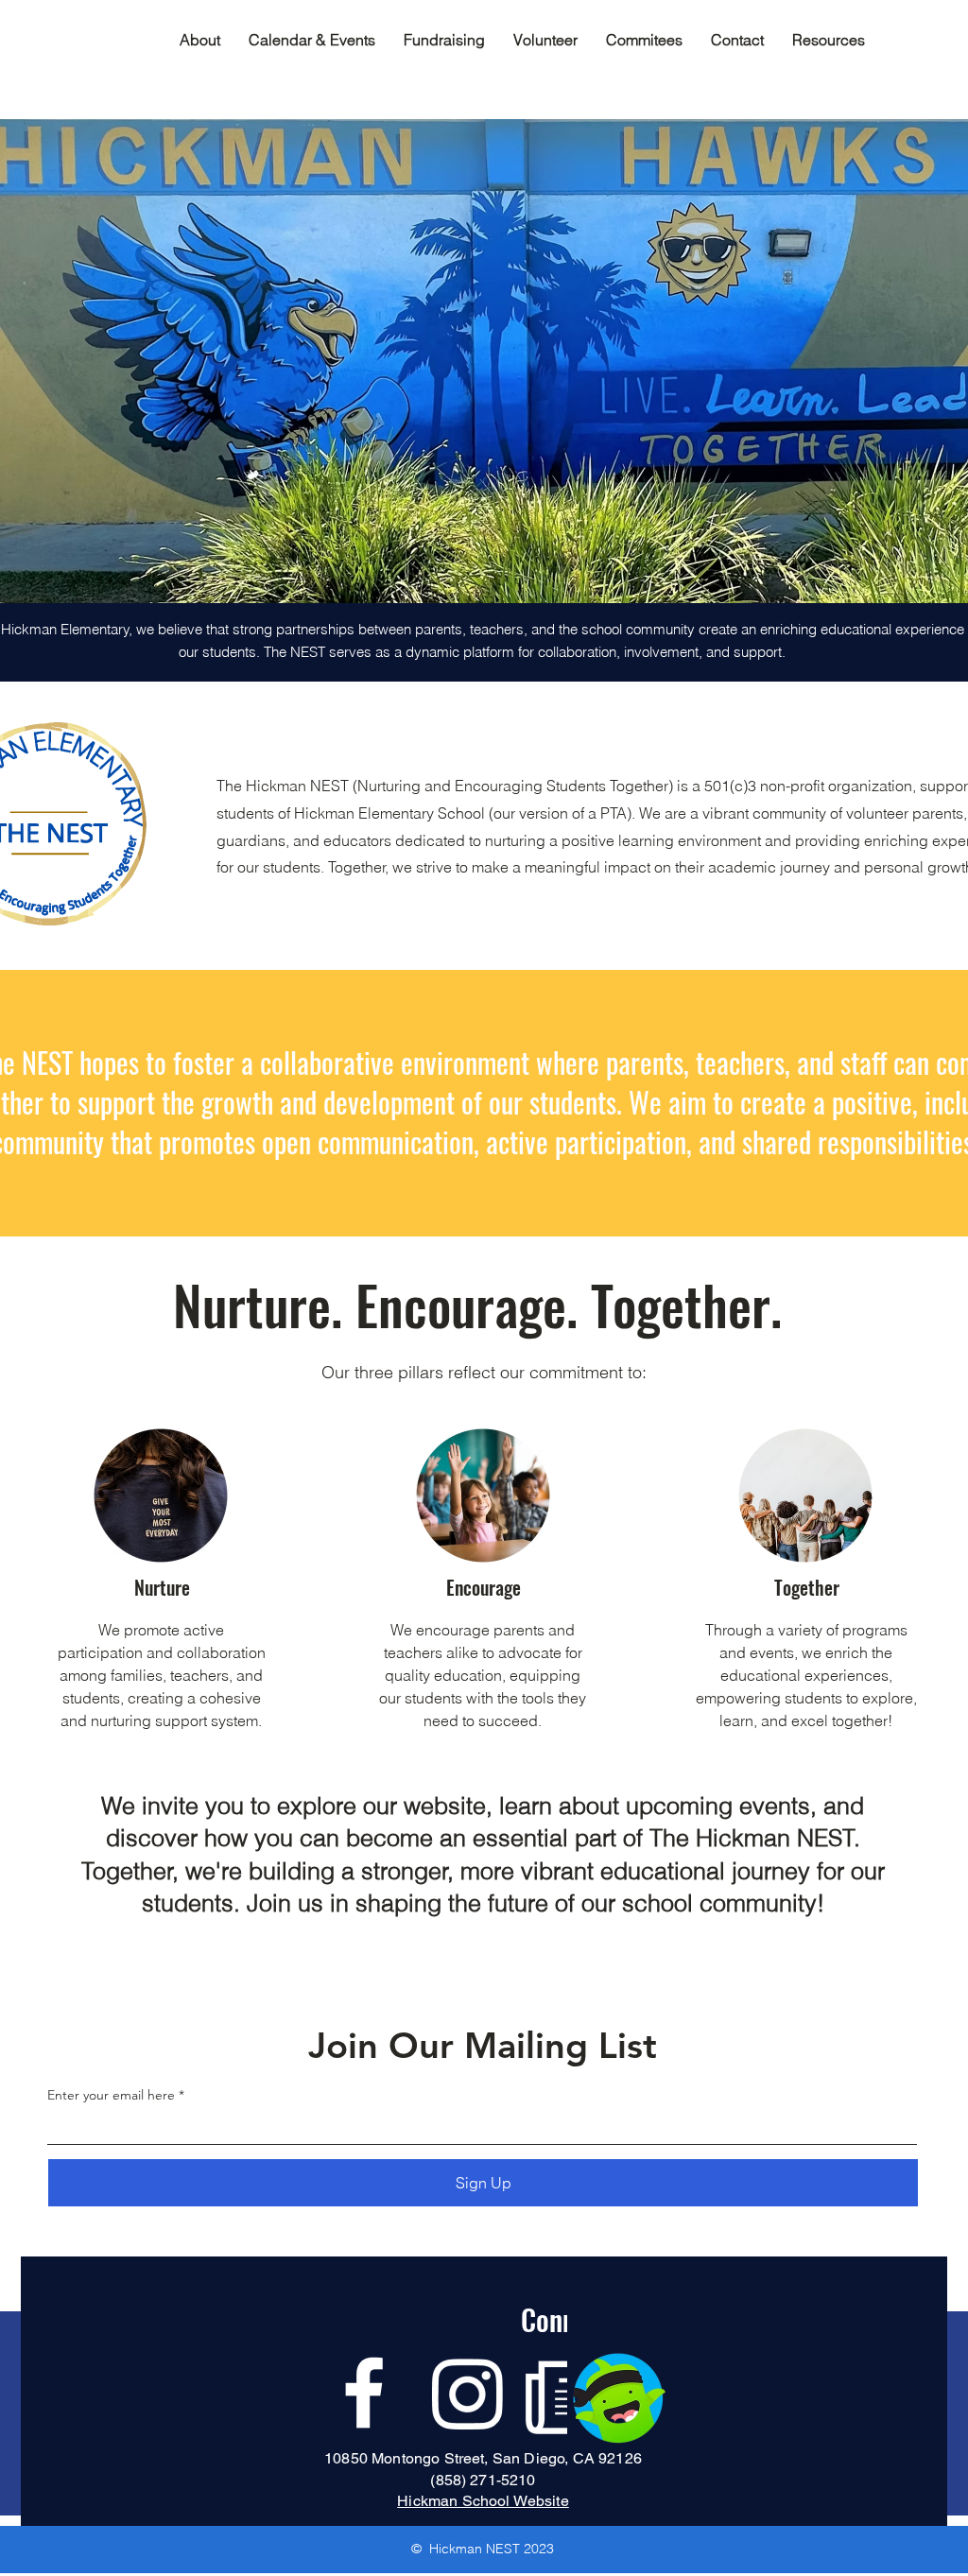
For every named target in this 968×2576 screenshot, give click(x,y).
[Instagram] (468, 2393)
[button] (644, 40)
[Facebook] (364, 2393)
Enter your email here (111, 2095)
